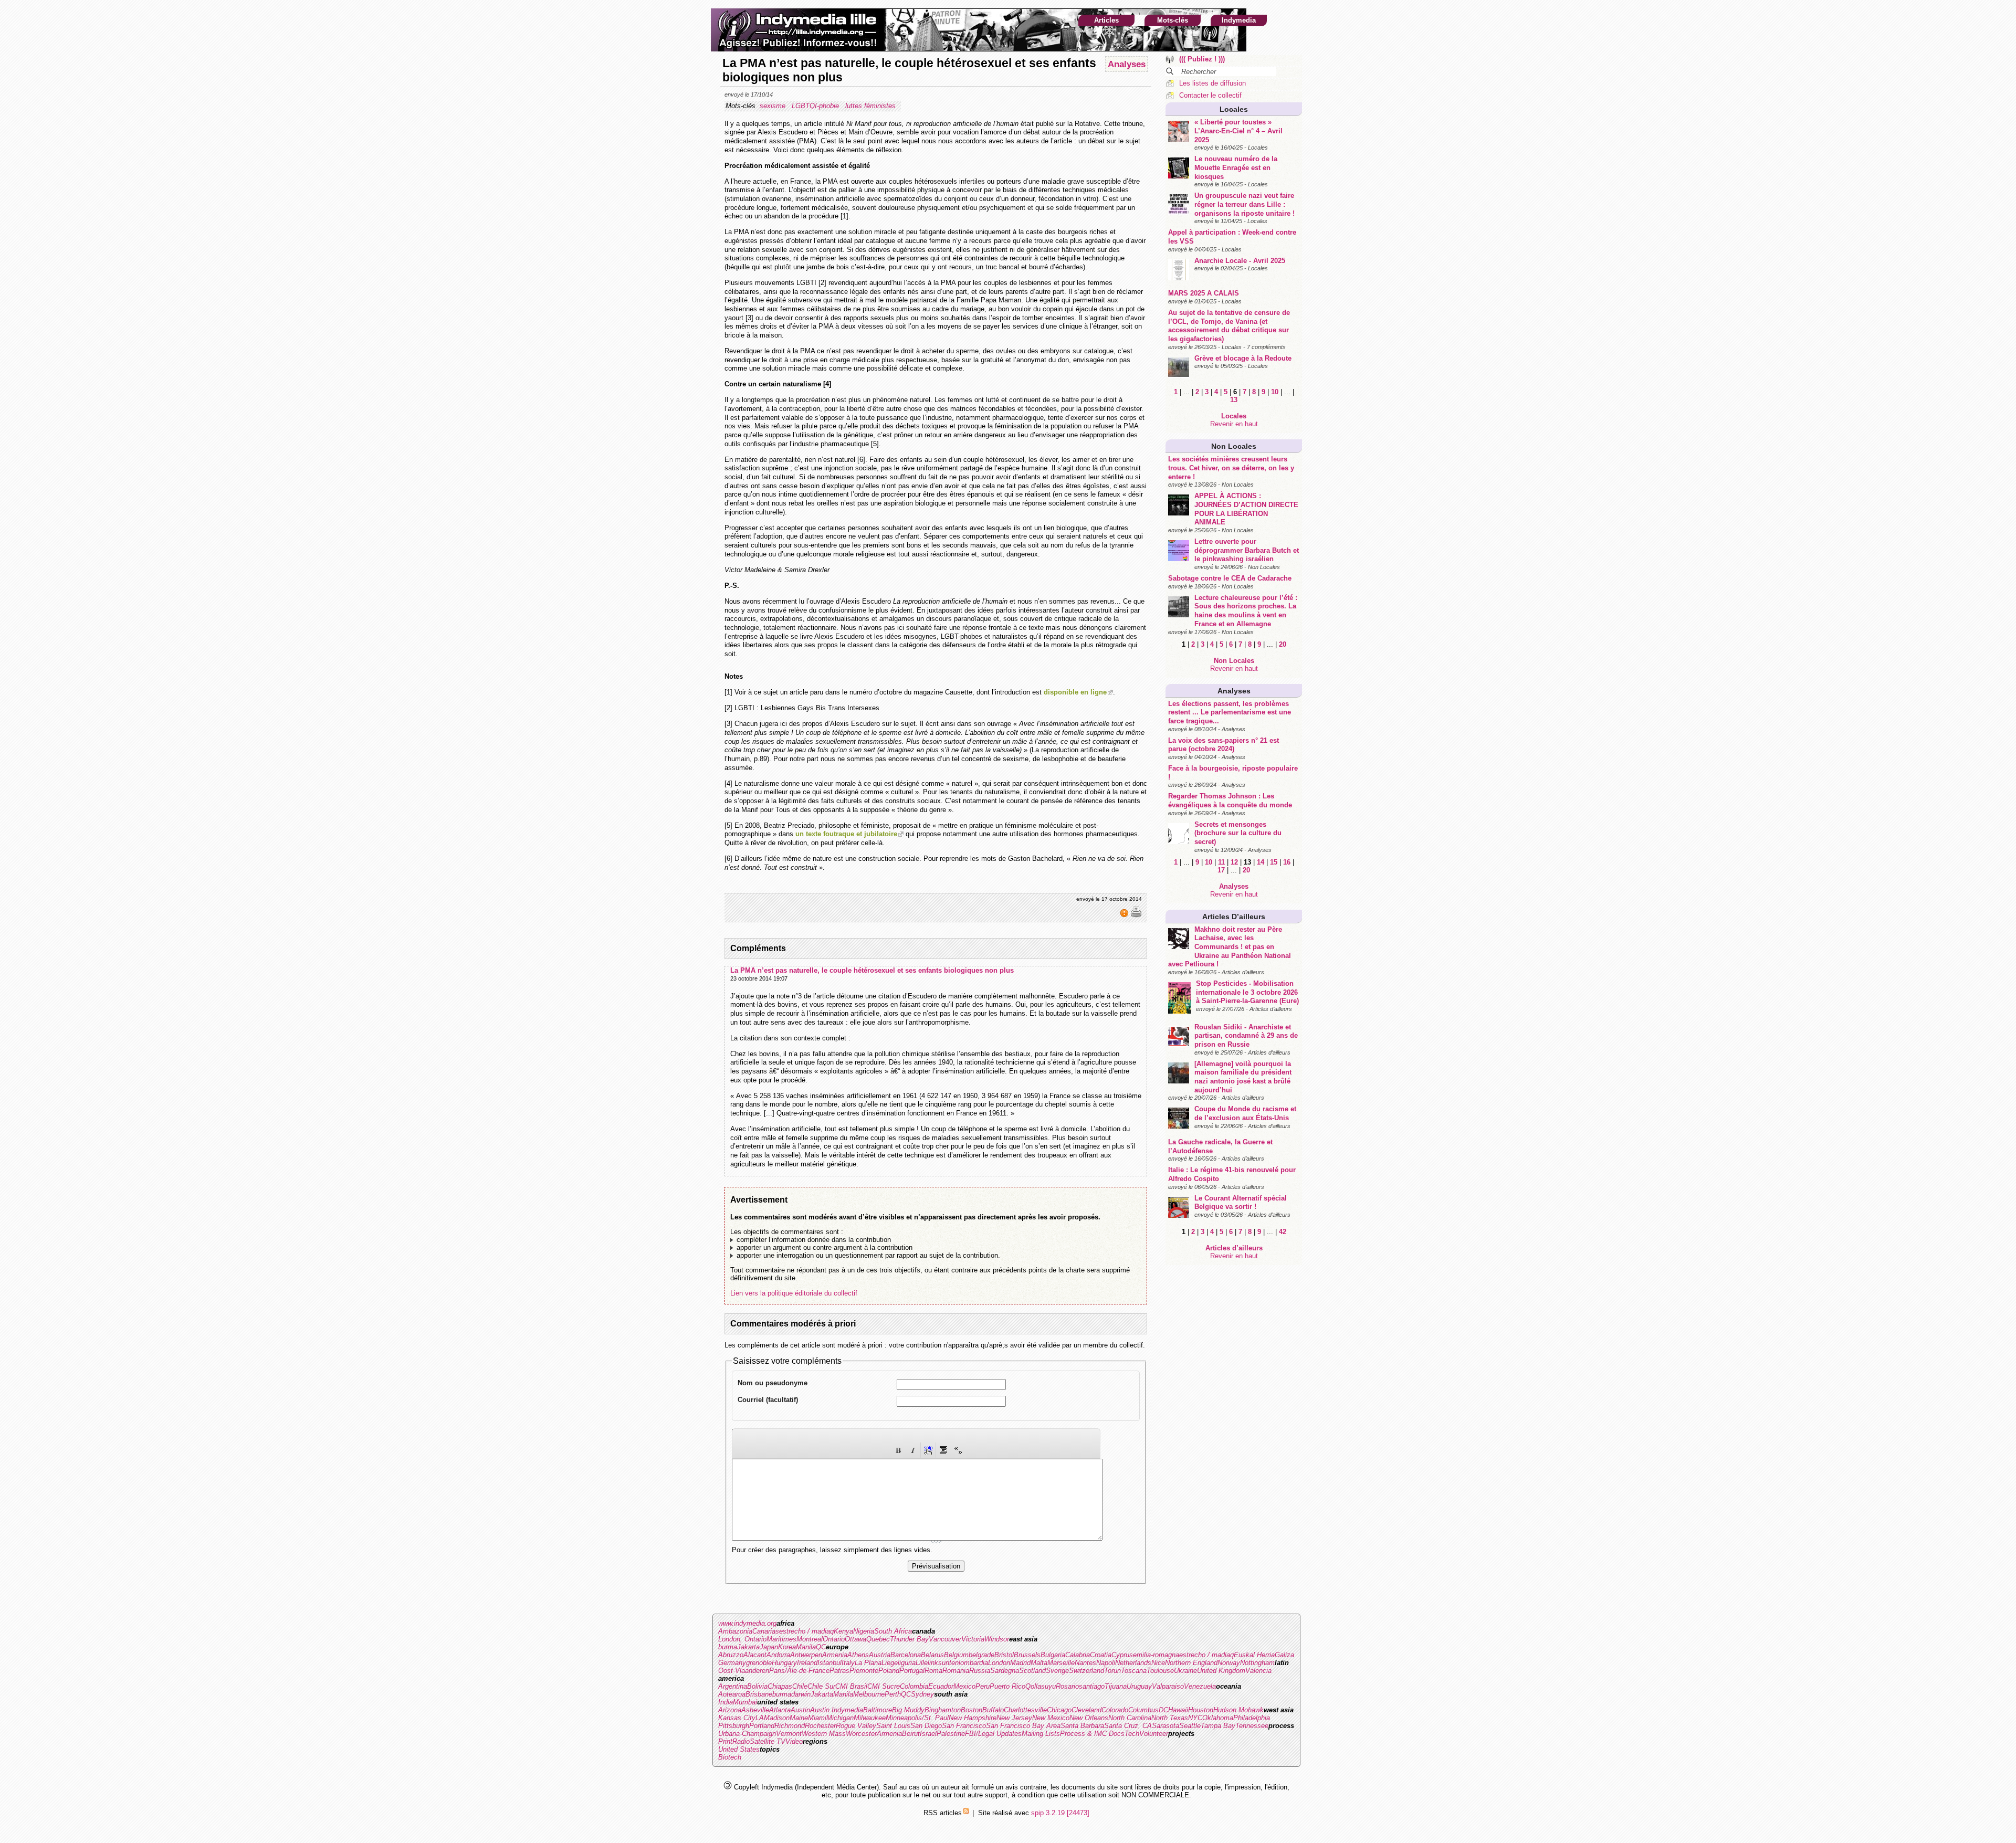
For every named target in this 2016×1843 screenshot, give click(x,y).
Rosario (1067, 1686)
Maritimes (781, 1639)
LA (760, 1718)
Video (794, 1741)
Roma (933, 1671)
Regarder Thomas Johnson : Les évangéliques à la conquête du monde (1230, 801)
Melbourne (869, 1694)
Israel (928, 1734)
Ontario (834, 1639)
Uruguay (1139, 1686)
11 (1221, 862)
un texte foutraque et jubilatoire (846, 834)
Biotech (730, 1757)
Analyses (1234, 691)
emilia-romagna (1156, 1655)
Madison (777, 1718)
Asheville (755, 1710)
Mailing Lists (1041, 1734)
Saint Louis (893, 1726)
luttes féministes (871, 106)
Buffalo (993, 1710)
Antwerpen (806, 1655)
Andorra (778, 1655)
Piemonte (864, 1671)
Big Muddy (908, 1710)
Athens (858, 1655)
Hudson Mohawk (1238, 1710)
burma (728, 1647)
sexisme (774, 106)
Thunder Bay (909, 1639)
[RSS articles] (966, 1813)
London (999, 1663)
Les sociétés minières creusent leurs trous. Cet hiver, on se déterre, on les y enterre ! (1231, 468)
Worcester (861, 1734)
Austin (800, 1710)
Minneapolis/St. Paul (917, 1718)
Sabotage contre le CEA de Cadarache (1230, 578)
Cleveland (1086, 1710)
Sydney (922, 1694)
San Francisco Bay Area (1023, 1726)
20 (1283, 644)
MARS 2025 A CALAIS (1204, 293)
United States (739, 1749)
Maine (799, 1718)
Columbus (1143, 1710)
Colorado (1115, 1710)
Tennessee (1252, 1726)
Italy (848, 1663)
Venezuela (1200, 1686)
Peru (983, 1686)
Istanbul (829, 1663)
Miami (817, 1718)
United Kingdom (1221, 1671)
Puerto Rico (1007, 1686)
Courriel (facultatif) (768, 1400)
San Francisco (964, 1726)
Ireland (807, 1663)
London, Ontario (742, 1639)
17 (1221, 870)
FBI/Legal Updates (993, 1734)
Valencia (1258, 1671)
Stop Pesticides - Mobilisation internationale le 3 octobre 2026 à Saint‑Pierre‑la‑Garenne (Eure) (1247, 992)
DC (1163, 1710)
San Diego (926, 1726)
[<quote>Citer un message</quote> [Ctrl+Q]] (943, 1450)
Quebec (878, 1639)
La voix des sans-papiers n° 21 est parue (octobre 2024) (1224, 745)
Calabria (1078, 1655)
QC (821, 1647)
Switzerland (1086, 1671)
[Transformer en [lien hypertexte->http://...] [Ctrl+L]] (928, 1450)
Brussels (1027, 1655)
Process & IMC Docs (1092, 1734)
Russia (980, 1671)
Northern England (1191, 1663)
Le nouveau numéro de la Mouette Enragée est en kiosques (1236, 167)
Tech (1132, 1734)
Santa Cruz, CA (1128, 1726)
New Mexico (1051, 1718)
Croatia (1101, 1655)
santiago (1092, 1686)
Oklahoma (1218, 1718)
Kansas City (737, 1718)
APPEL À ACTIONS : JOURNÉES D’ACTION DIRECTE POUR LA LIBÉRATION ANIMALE (1246, 509)
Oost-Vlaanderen (744, 1671)
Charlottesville (1025, 1710)
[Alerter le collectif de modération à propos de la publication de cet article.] (1125, 915)
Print (725, 1741)
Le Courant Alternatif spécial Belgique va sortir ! (1241, 1203)
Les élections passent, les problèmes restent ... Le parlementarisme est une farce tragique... (1230, 712)
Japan (769, 1647)
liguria (907, 1663)
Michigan (840, 1718)
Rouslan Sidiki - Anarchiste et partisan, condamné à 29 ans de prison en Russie (1246, 1036)
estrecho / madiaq (806, 1631)
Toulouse (1160, 1671)
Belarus (932, 1655)
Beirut (911, 1734)
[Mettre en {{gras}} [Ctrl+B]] (898, 1450)
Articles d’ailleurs (1234, 917)
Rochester (820, 1726)
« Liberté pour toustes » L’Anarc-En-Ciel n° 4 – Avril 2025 (1238, 131)
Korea (787, 1647)
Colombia (914, 1686)
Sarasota (1165, 1726)
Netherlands (1133, 1663)
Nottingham (1257, 1663)
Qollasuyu (1041, 1686)
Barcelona (906, 1655)
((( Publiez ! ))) (1202, 59)
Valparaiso (1168, 1686)
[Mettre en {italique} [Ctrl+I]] (913, 1450)
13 (1234, 400)
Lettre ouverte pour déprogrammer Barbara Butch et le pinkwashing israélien (1247, 550)
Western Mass (824, 1734)
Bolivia (757, 1686)
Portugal (912, 1671)
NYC (1195, 1718)
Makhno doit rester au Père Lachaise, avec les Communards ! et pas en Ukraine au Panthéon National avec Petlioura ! (1230, 947)
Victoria (973, 1639)
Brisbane (759, 1694)
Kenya (843, 1631)
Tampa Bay (1218, 1726)
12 (1234, 862)
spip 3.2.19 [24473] (1060, 1813)
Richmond (790, 1726)
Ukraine (1185, 1671)
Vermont (789, 1734)
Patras (839, 1671)
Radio (741, 1741)
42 (1283, 1232)
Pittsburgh (734, 1726)
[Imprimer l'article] (1136, 915)
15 (1274, 862)
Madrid (1020, 1663)
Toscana (1134, 1671)
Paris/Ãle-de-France (799, 1671)
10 (1275, 392)
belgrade (981, 1655)
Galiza (1284, 1655)
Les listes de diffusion (1212, 83)
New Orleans (1089, 1718)
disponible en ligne (1075, 692)
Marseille (1061, 1663)
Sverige (1057, 1671)
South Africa (893, 1631)
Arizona (730, 1710)
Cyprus (1122, 1655)
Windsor (997, 1639)
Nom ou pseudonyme (773, 1383)
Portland (762, 1726)
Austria (880, 1655)
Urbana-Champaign (747, 1734)
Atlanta (780, 1710)
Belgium (956, 1655)
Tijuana (1116, 1686)
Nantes (1085, 1663)
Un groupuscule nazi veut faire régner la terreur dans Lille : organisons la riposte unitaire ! (1245, 204)
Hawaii (1178, 1710)
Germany (732, 1663)
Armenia (835, 1655)
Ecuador (941, 1686)
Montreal (810, 1639)
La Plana (868, 1663)
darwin (801, 1694)
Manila (806, 1647)
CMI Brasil (851, 1686)
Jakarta (748, 1647)
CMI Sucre (884, 1686)
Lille (922, 1663)
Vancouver (945, 1639)
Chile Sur (821, 1686)
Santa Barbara (1082, 1726)
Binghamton (943, 1710)
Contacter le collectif (1210, 95)
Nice (1158, 1663)
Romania (956, 1671)
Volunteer (1154, 1734)
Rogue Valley (856, 1726)
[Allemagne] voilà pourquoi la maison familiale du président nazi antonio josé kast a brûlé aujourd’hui (1243, 1077)
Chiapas (780, 1686)
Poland (889, 1671)
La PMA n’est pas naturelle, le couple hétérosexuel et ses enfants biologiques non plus (872, 970)
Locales (1234, 109)
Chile (800, 1686)
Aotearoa (732, 1694)
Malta (1039, 1663)
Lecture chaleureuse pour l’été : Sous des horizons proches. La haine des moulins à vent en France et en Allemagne (1246, 611)
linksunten (943, 1663)
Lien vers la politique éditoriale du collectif (794, 1293)
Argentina (733, 1686)
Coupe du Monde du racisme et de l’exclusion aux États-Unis (1245, 1113)
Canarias (766, 1631)
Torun (1112, 1671)
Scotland (1032, 1671)
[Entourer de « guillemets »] (958, 1450)
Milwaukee (870, 1718)
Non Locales (1234, 446)
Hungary (784, 1663)
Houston (1201, 1710)
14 (1261, 862)
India (726, 1702)
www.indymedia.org (747, 1623)
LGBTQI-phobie (816, 106)
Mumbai (745, 1702)
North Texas (1170, 1718)
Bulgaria (1053, 1655)
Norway (1229, 1663)
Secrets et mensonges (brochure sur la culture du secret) (1238, 833)
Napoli (1106, 1663)
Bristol (1004, 1655)
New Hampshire (973, 1718)
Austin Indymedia (837, 1710)
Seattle (1190, 1726)
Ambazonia (735, 1631)
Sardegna (1005, 1671)
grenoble (759, 1663)
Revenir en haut (1234, 424)
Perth (893, 1694)
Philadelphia (1252, 1718)
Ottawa (855, 1639)
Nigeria (864, 1631)
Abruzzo (731, 1655)
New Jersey (1014, 1718)
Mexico (964, 1686)
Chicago (1059, 1710)
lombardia (973, 1663)
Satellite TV (768, 1741)
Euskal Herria (1254, 1655)
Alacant (755, 1655)
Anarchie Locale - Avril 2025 (1240, 261)
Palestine (951, 1734)
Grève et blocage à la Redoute (1243, 358)
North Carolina (1130, 1718)
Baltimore (878, 1710)
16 (1287, 862)
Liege (890, 1663)
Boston (972, 1710)
